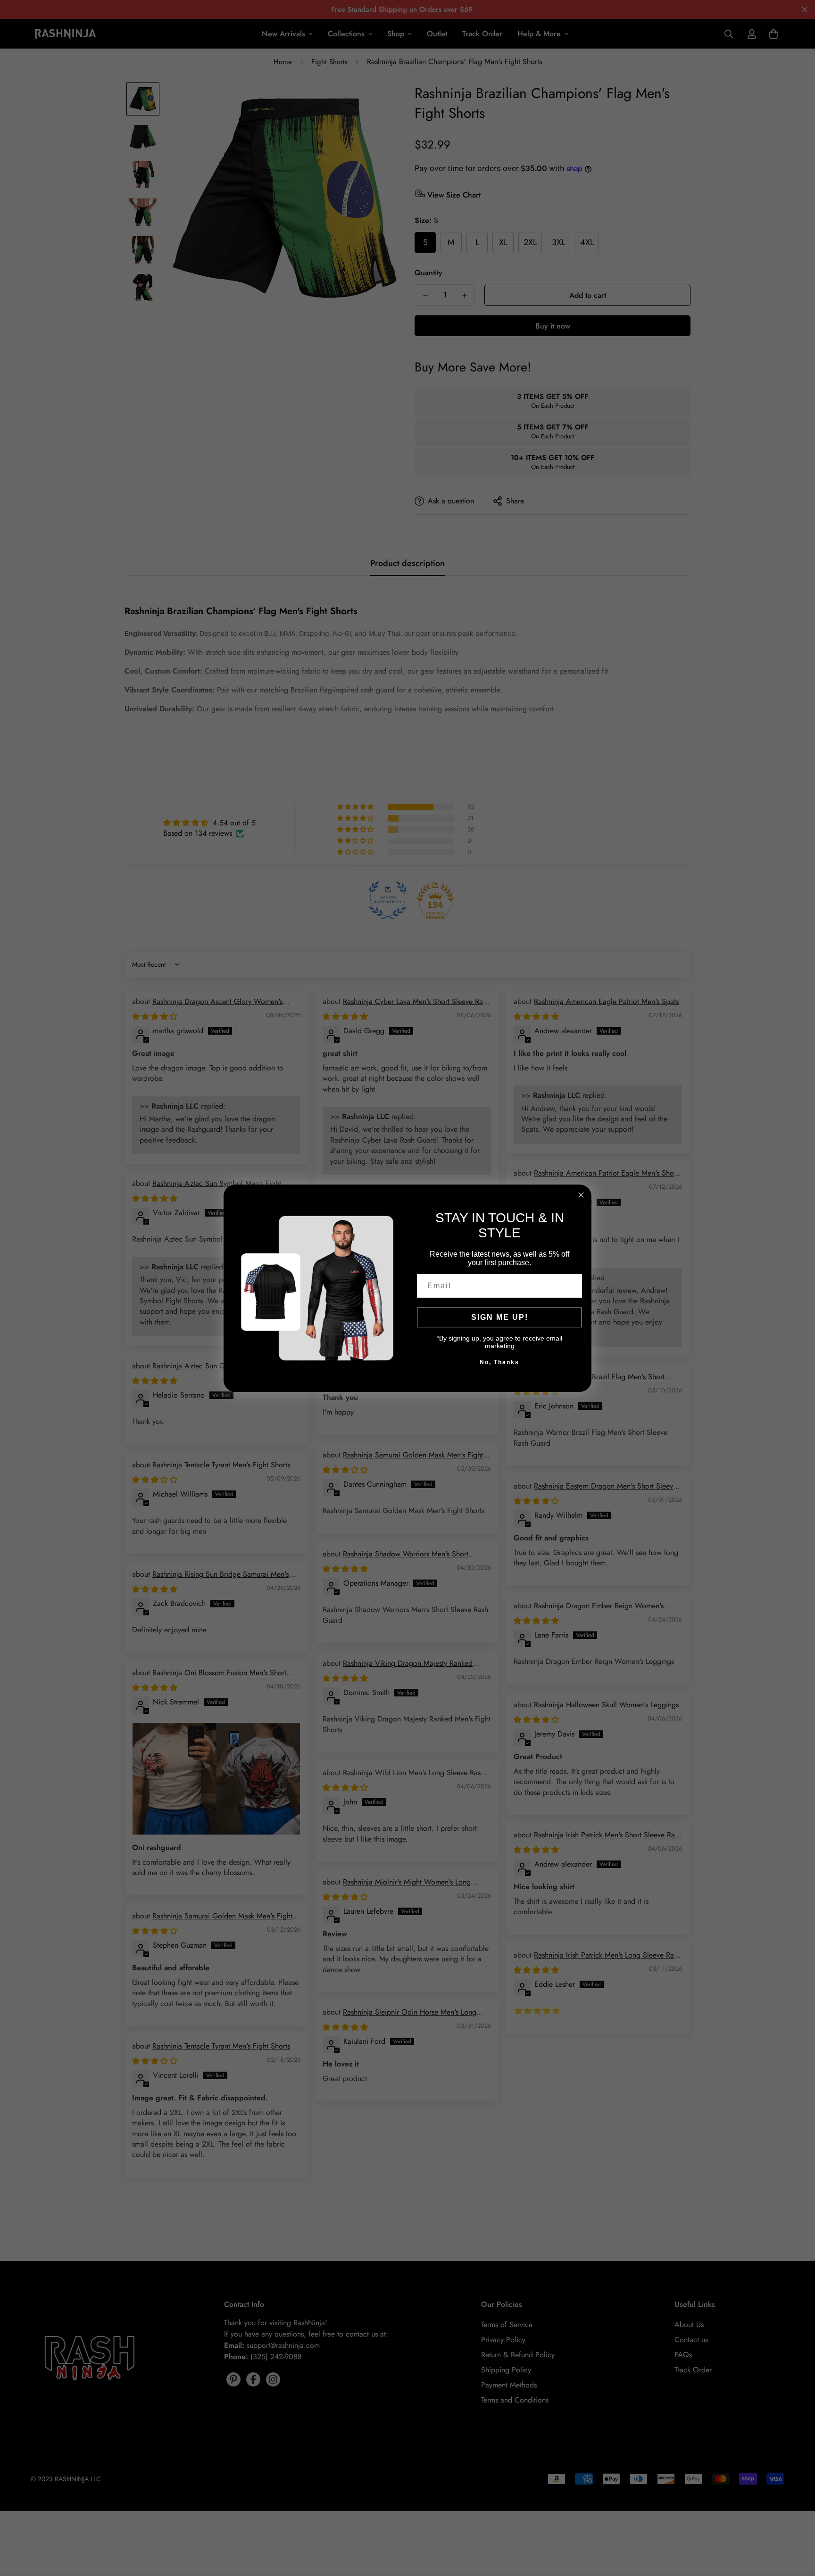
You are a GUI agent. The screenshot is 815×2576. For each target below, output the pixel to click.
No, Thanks (499, 1362)
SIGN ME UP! (500, 1317)
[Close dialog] (581, 1195)
